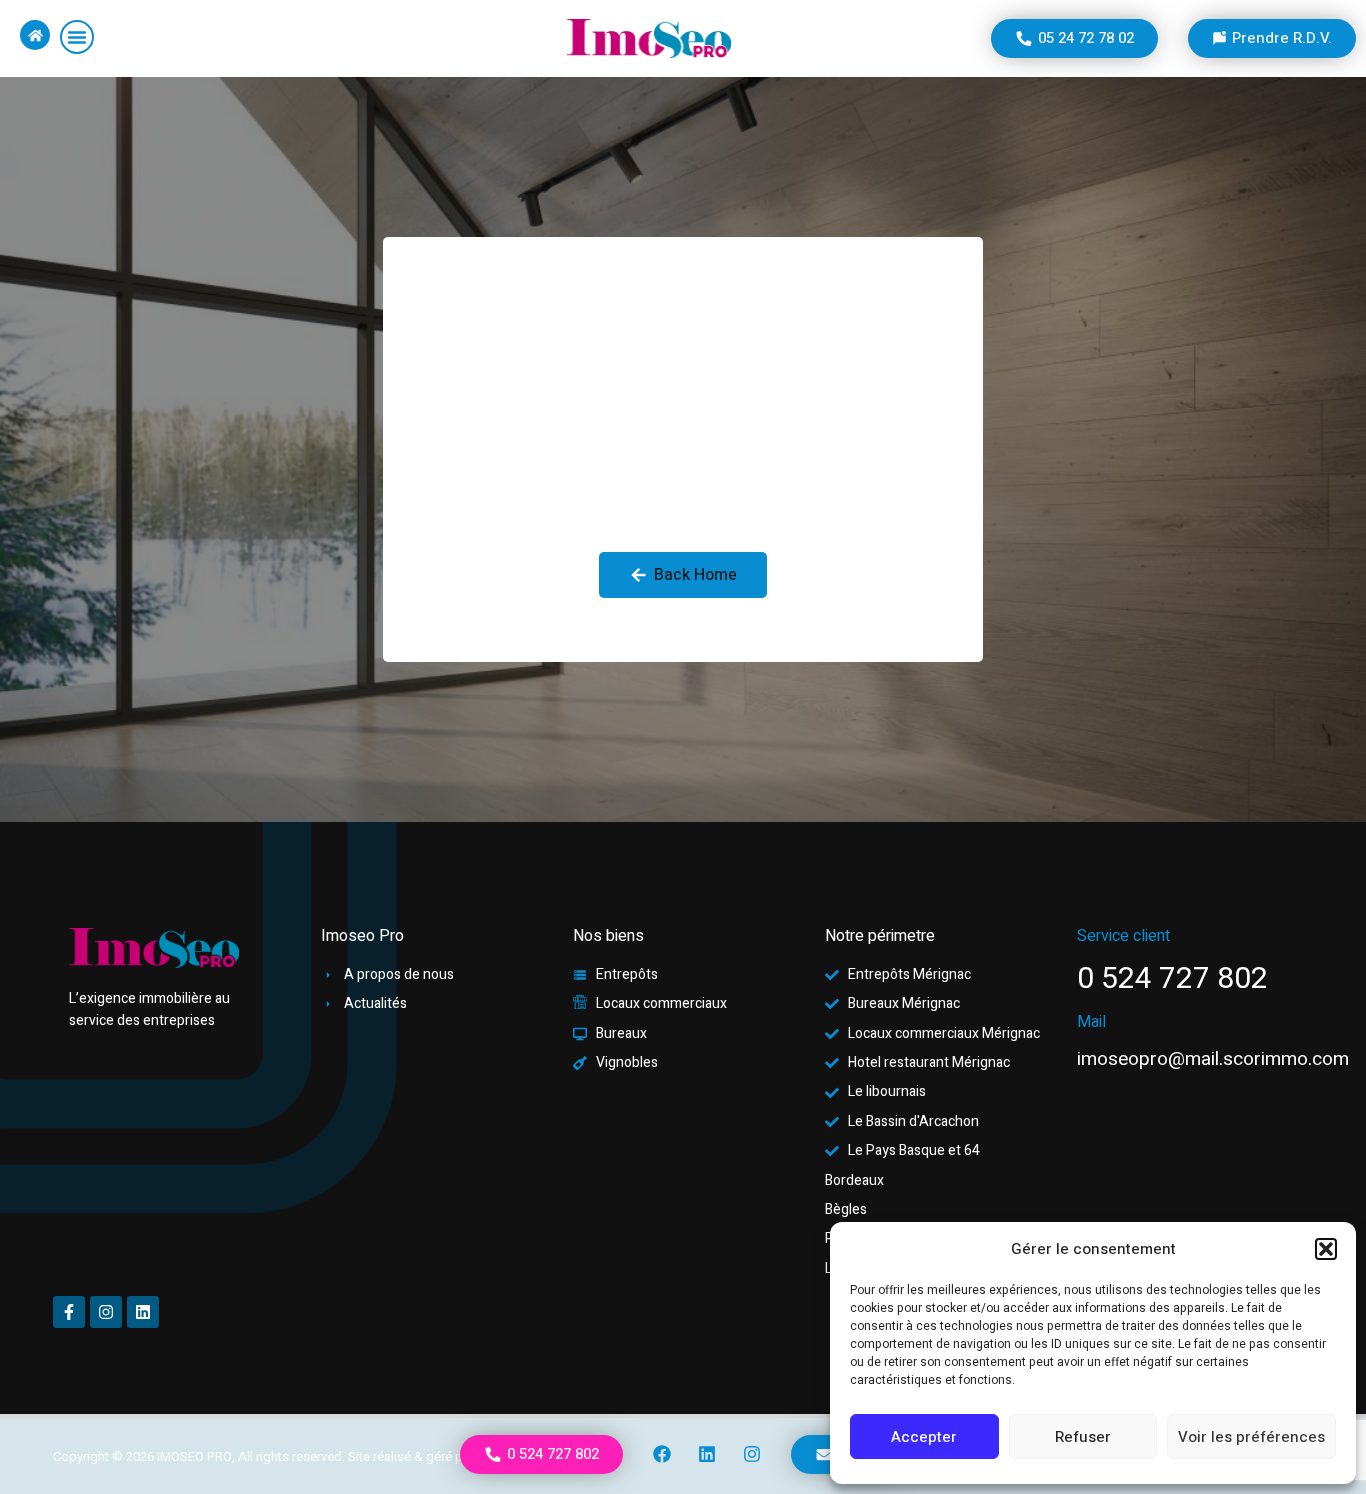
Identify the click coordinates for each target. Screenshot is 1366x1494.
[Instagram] (752, 1454)
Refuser (1083, 1437)
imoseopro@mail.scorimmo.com (1213, 1059)
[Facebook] (663, 1454)
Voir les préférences (1251, 1437)
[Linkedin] (707, 1454)
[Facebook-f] (69, 1312)
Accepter (924, 1437)
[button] (1326, 1249)
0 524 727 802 (1172, 979)
